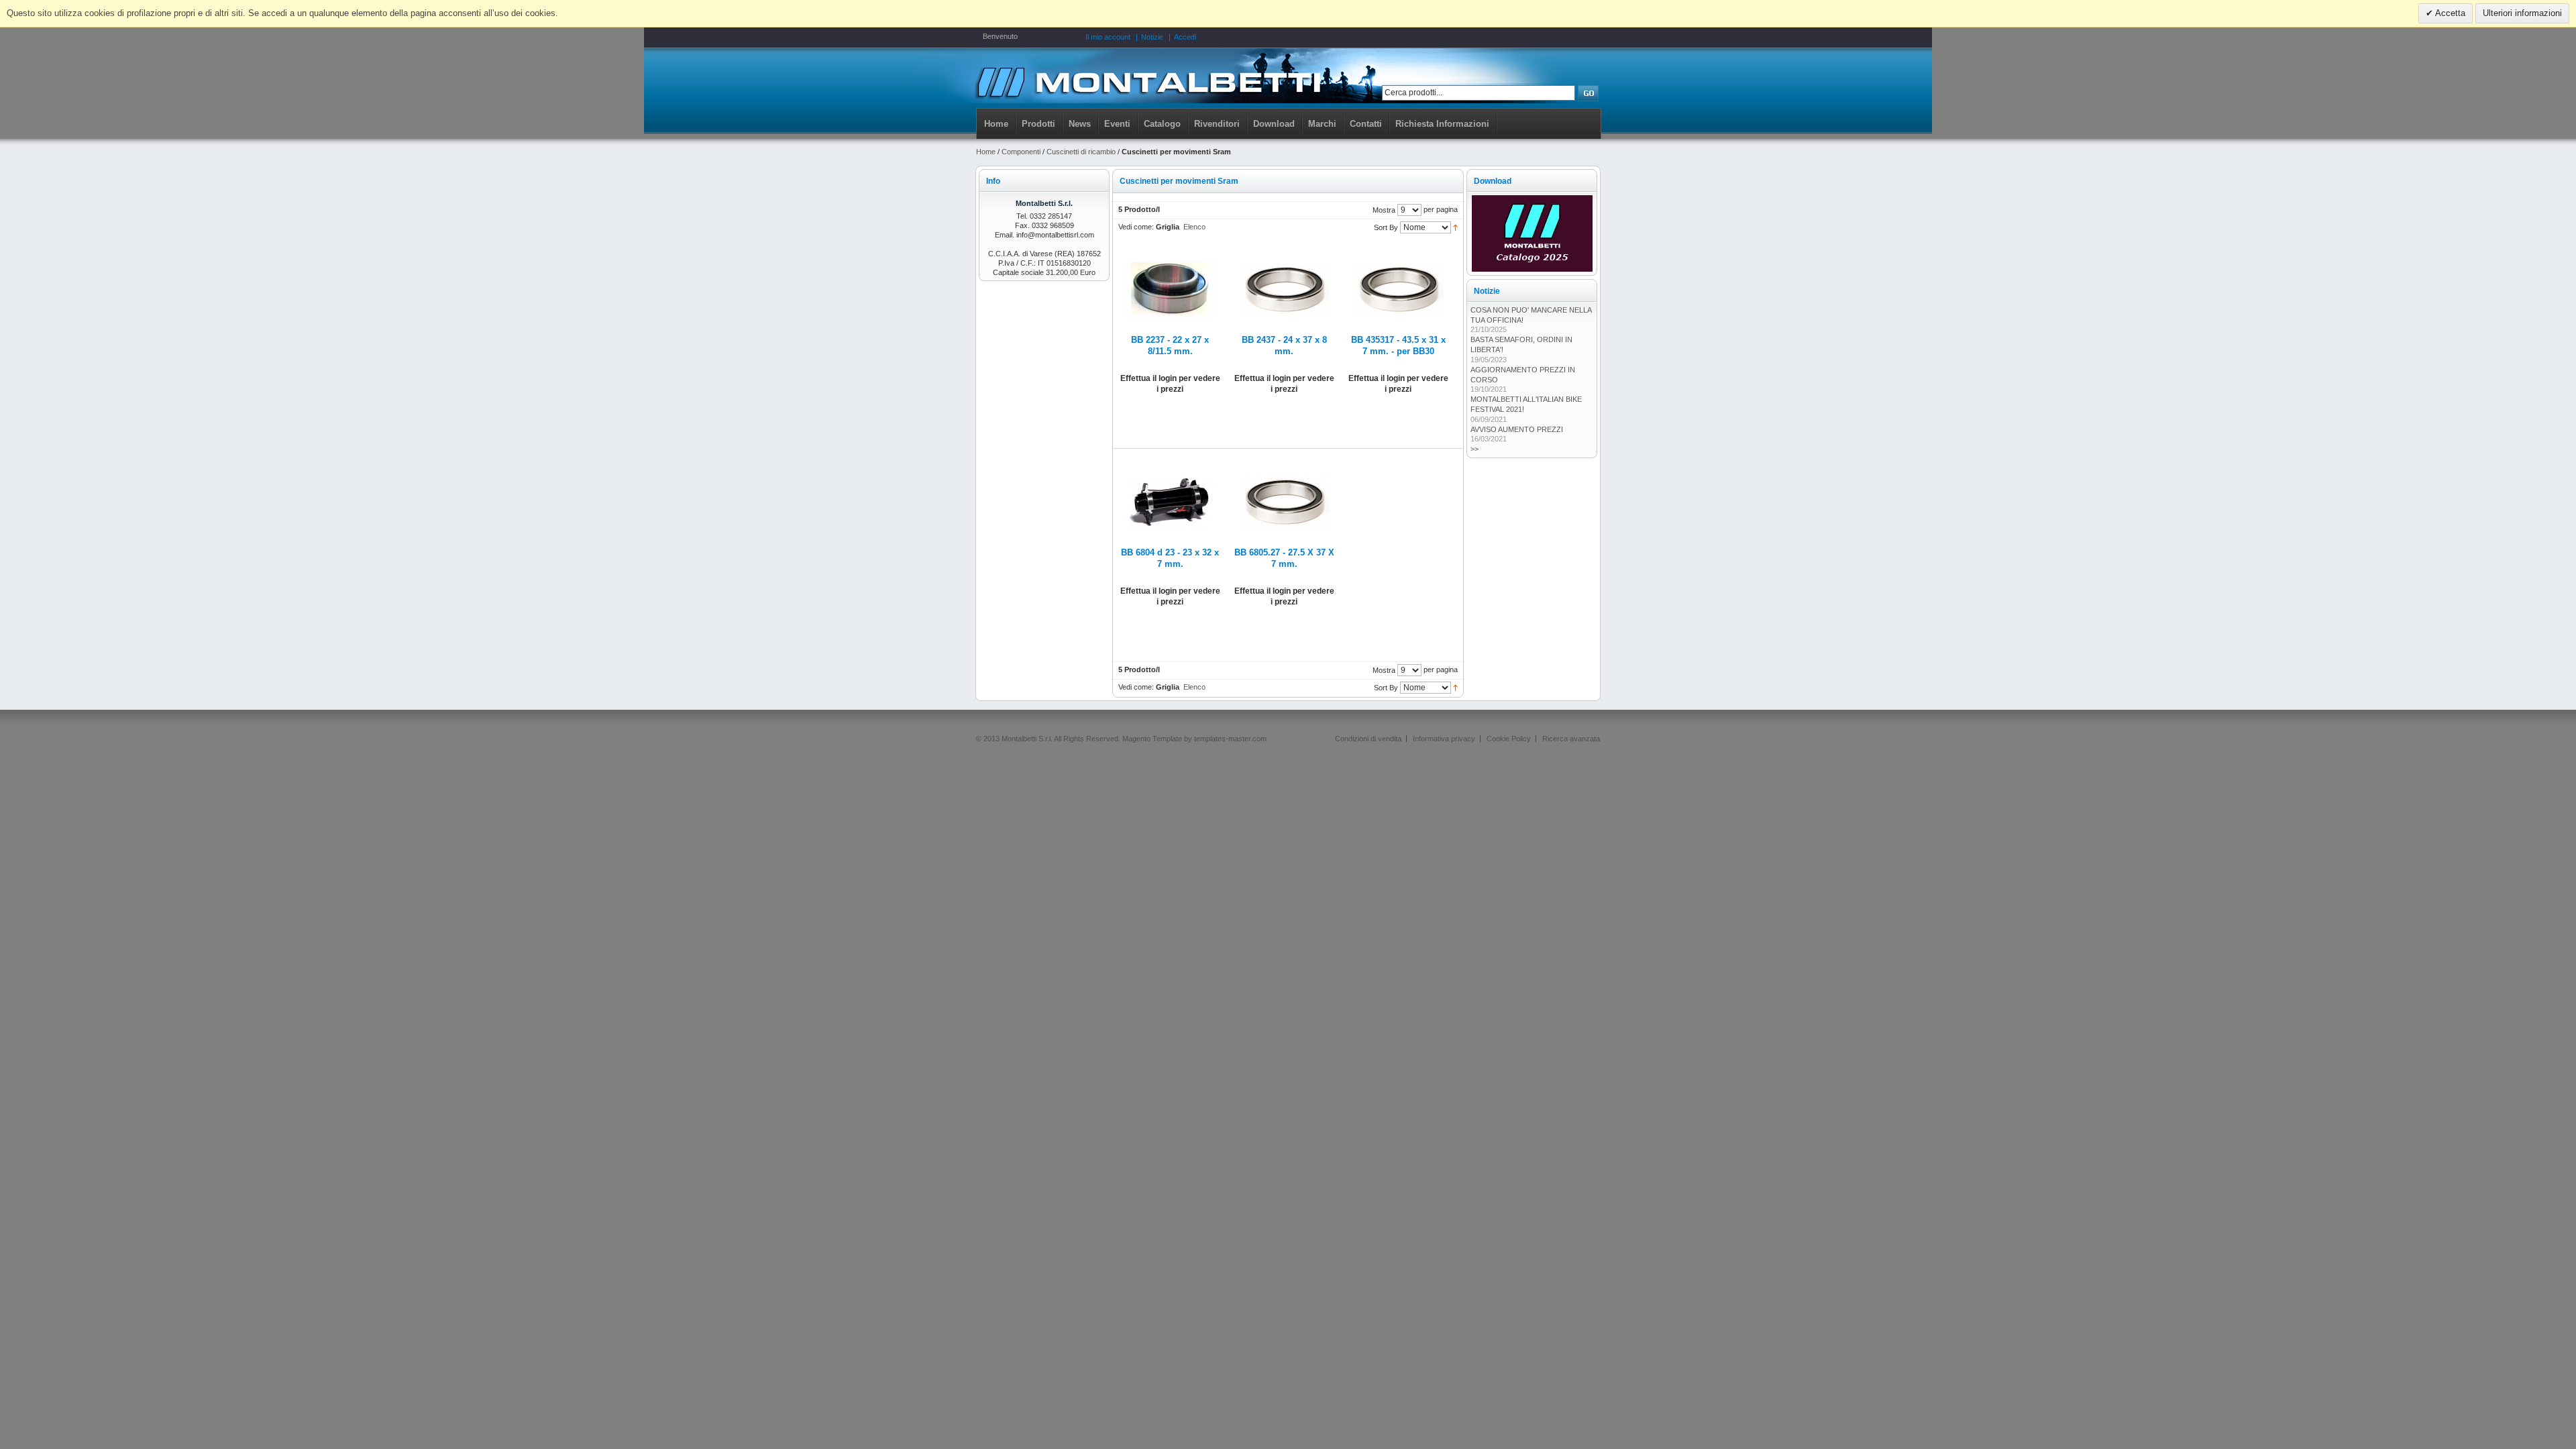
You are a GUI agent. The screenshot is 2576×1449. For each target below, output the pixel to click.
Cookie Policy (1509, 739)
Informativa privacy (1444, 739)
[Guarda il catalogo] (1532, 200)
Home (996, 124)
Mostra (1384, 210)
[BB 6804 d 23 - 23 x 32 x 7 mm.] (1170, 462)
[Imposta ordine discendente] (1455, 227)
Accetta (2449, 13)
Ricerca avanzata (1571, 739)
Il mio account (1108, 37)
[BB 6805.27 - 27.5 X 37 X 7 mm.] (1284, 462)
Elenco (1194, 227)
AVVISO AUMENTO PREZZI (1517, 429)
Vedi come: (1136, 227)
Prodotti (1038, 124)
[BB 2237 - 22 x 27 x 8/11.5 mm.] (1170, 250)
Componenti (1021, 152)
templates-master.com (1230, 739)
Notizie (1152, 37)
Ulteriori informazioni (2522, 13)
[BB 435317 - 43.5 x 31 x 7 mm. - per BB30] (1398, 250)
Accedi (1185, 37)
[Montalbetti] (1148, 81)
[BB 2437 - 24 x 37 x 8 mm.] (1284, 250)
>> (1474, 449)
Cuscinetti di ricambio (1081, 152)
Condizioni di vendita (1368, 739)
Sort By (1386, 227)
